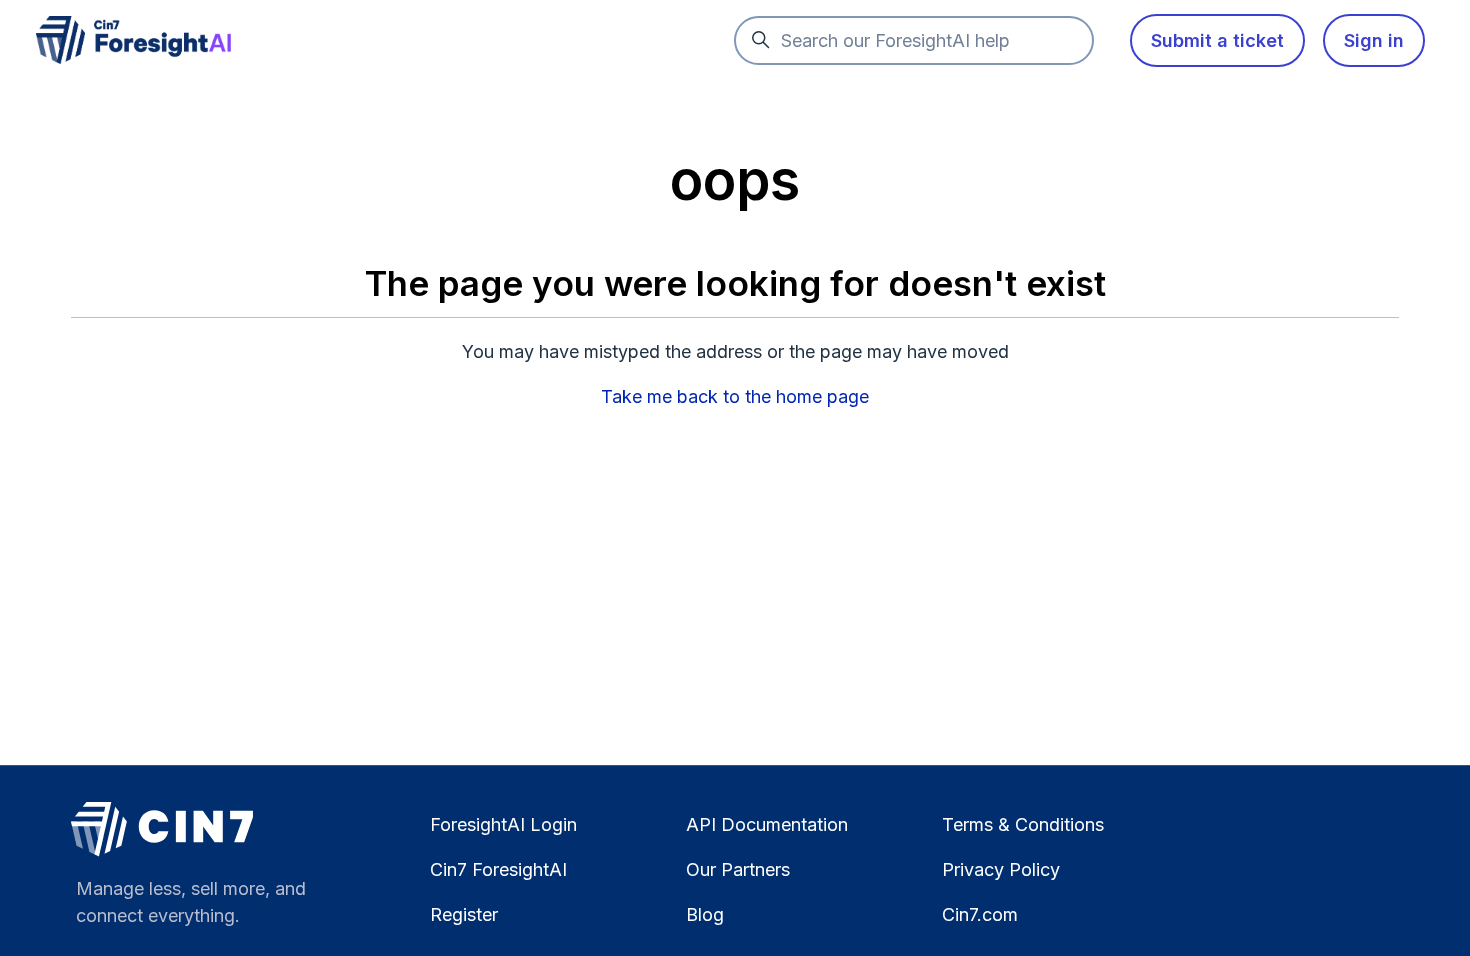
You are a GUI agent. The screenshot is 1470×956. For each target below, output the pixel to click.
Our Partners (738, 869)
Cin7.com (980, 914)
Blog (705, 914)
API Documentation (767, 824)
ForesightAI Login (503, 824)
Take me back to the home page (735, 396)
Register (464, 914)
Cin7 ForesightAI (498, 869)
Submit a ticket (1217, 40)
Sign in (1374, 40)
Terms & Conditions (1023, 824)
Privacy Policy (1001, 869)
